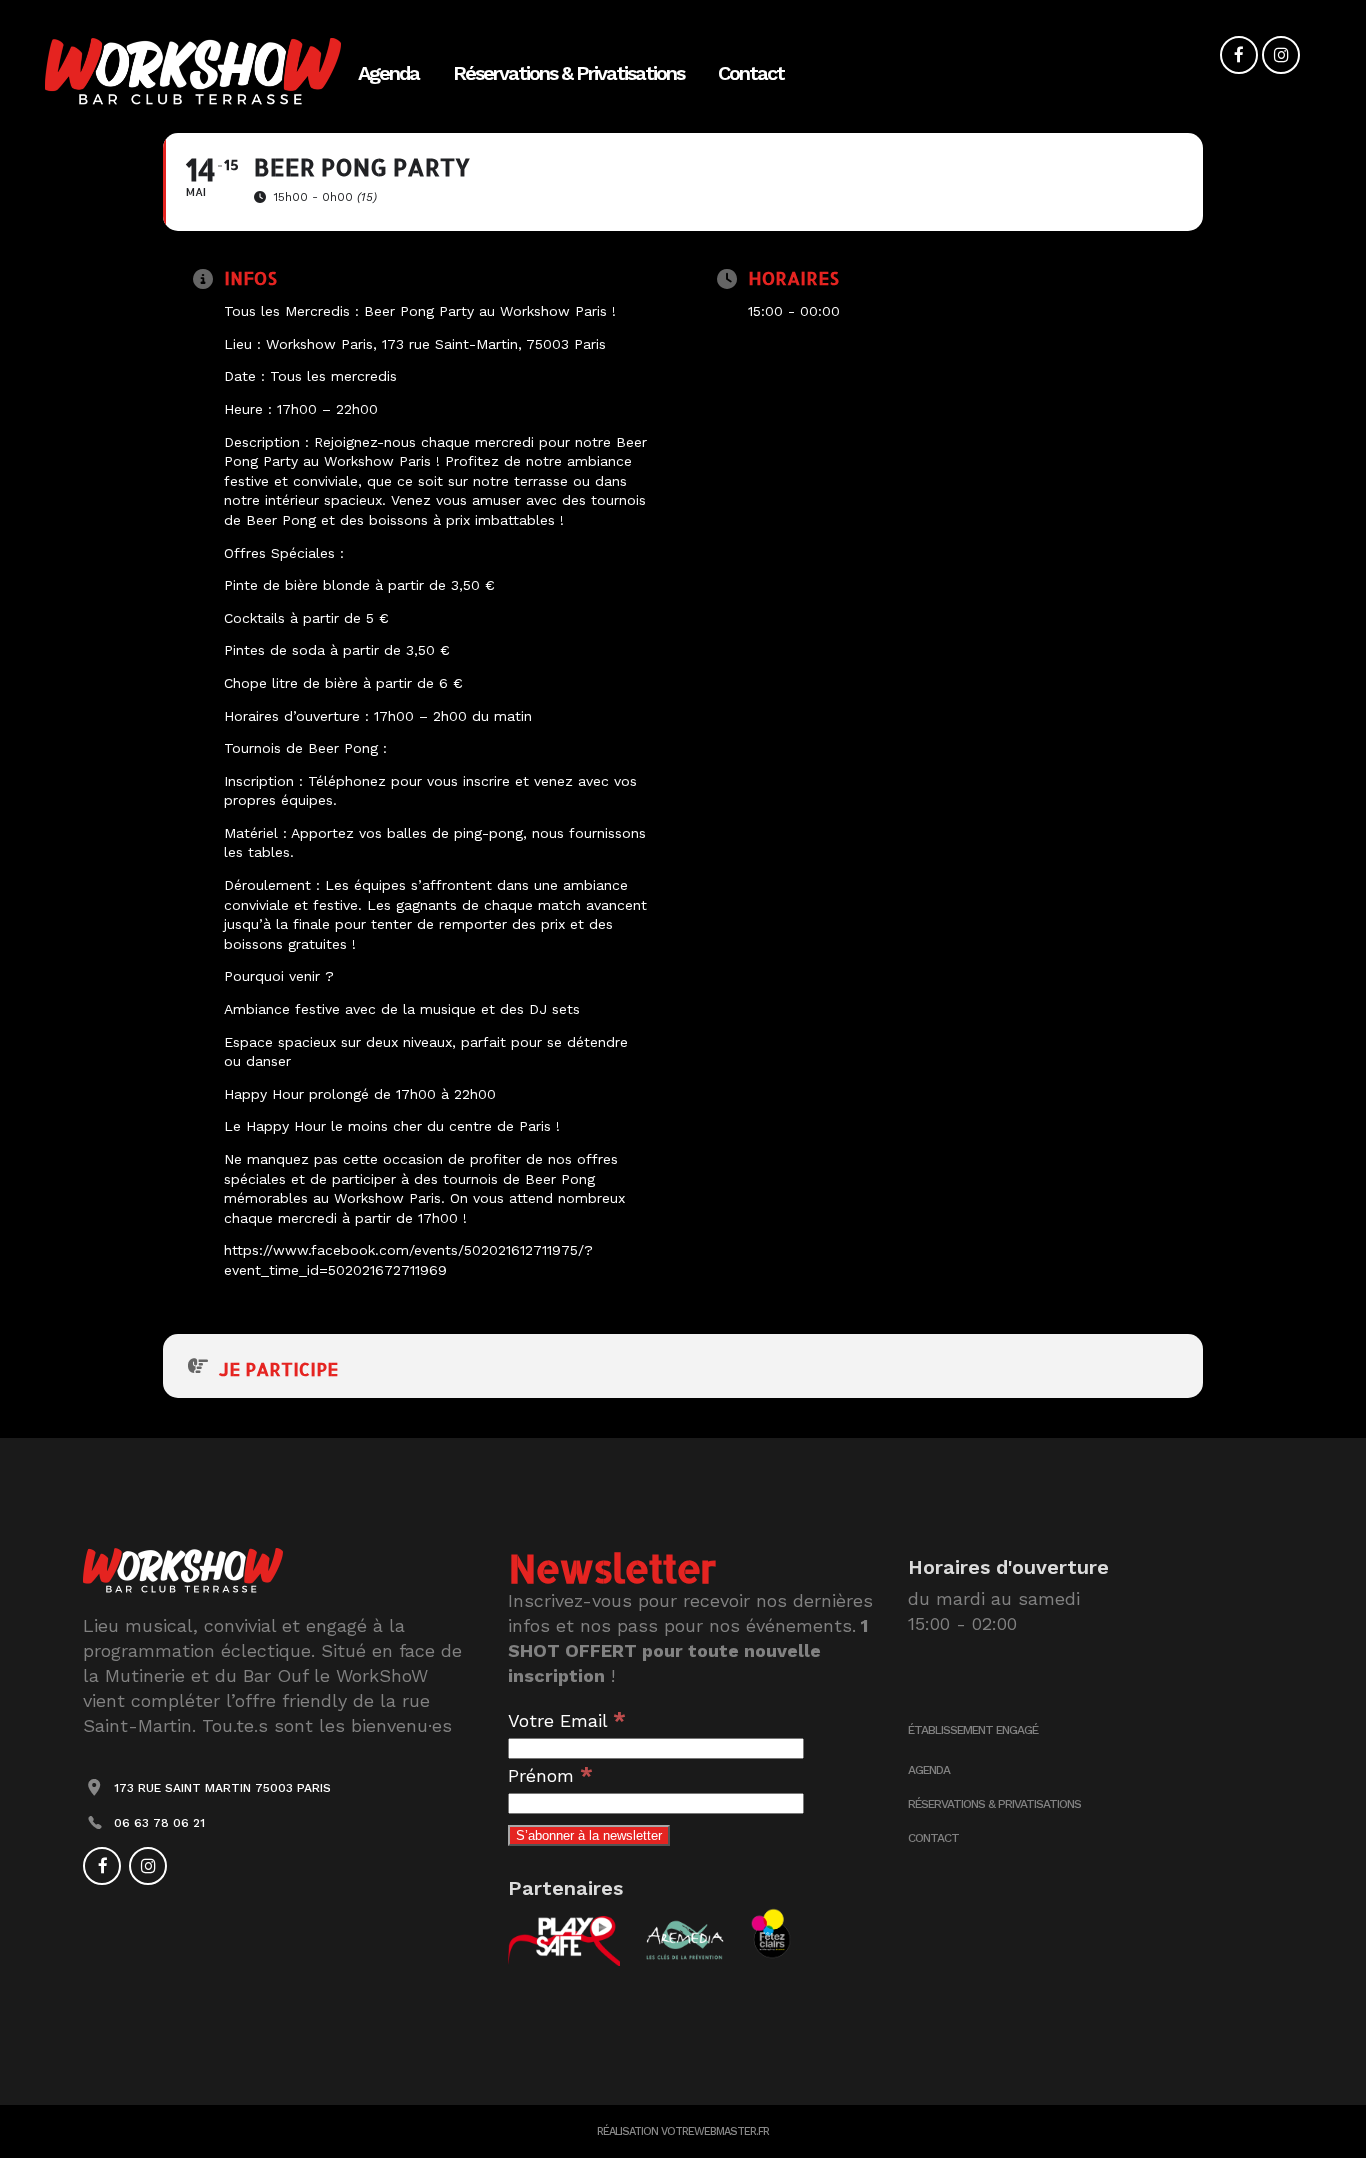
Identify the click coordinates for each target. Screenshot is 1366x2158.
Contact (933, 1838)
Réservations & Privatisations (994, 1804)
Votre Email (567, 1720)
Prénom (550, 1775)
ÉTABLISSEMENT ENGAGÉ (973, 1730)
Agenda (929, 1770)
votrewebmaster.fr (715, 2131)
